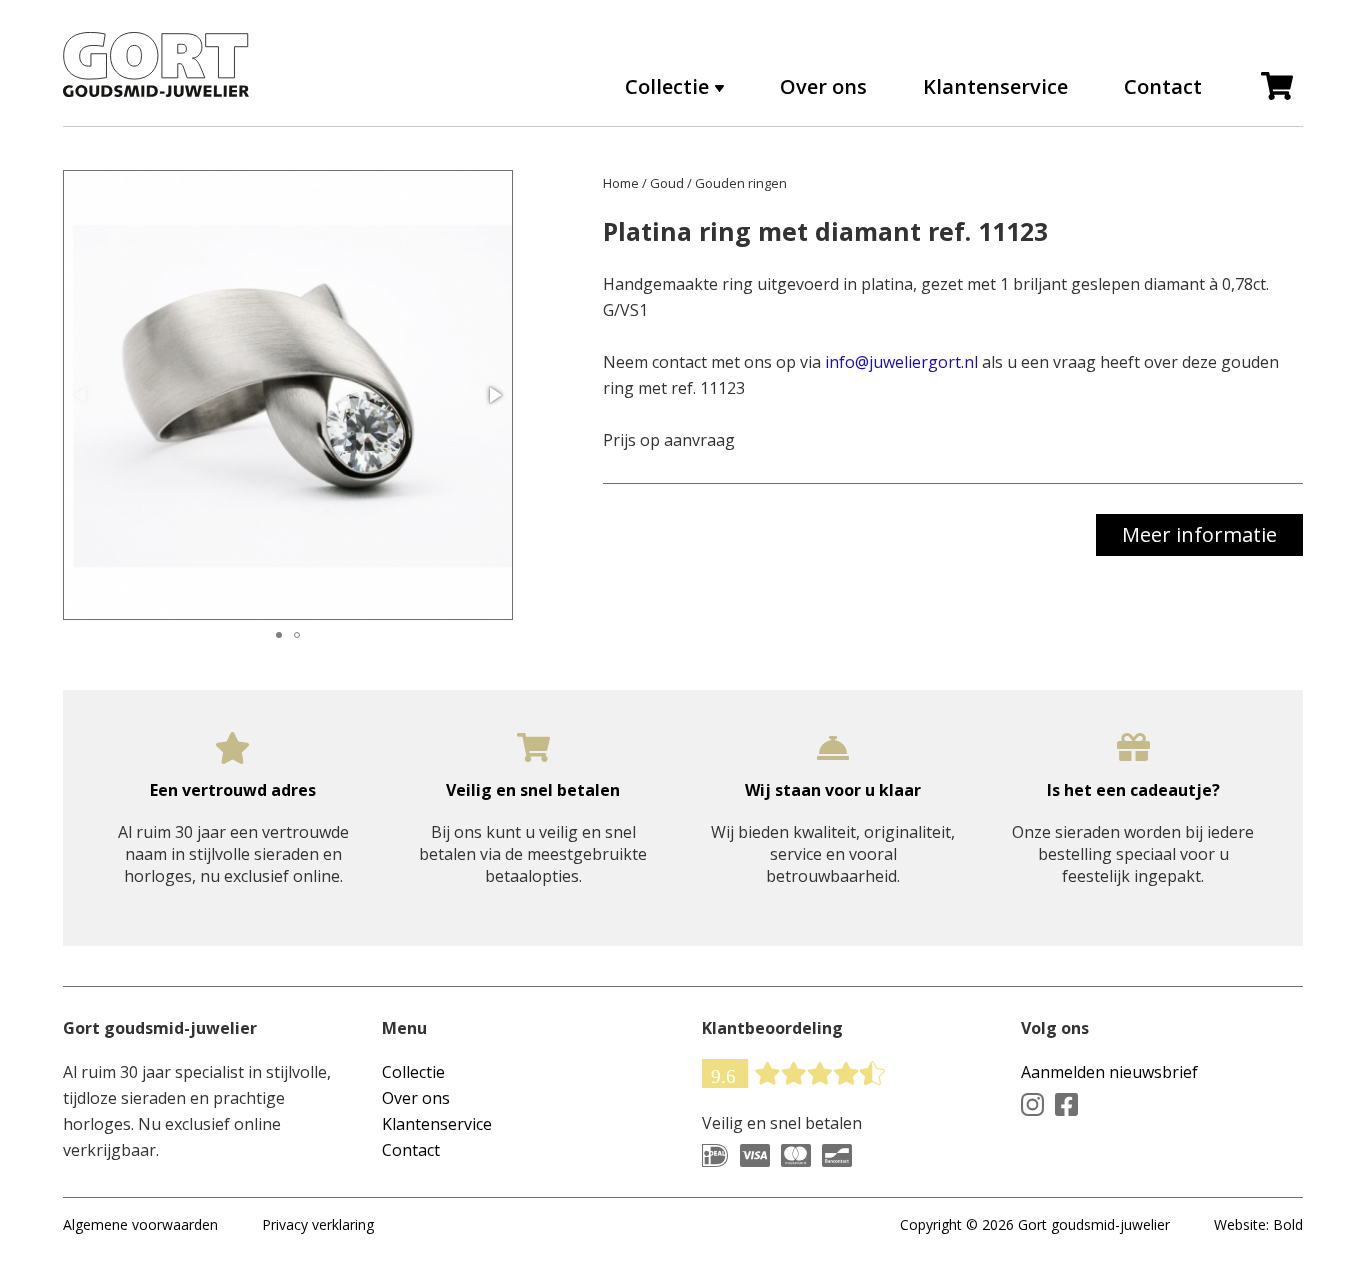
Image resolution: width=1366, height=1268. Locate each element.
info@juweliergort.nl (901, 362)
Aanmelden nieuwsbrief (1109, 1072)
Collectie (413, 1072)
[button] (494, 395)
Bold (1288, 1224)
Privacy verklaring (318, 1224)
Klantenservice (995, 87)
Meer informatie (1199, 534)
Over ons (823, 87)
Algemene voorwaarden (140, 1224)
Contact (1163, 87)
